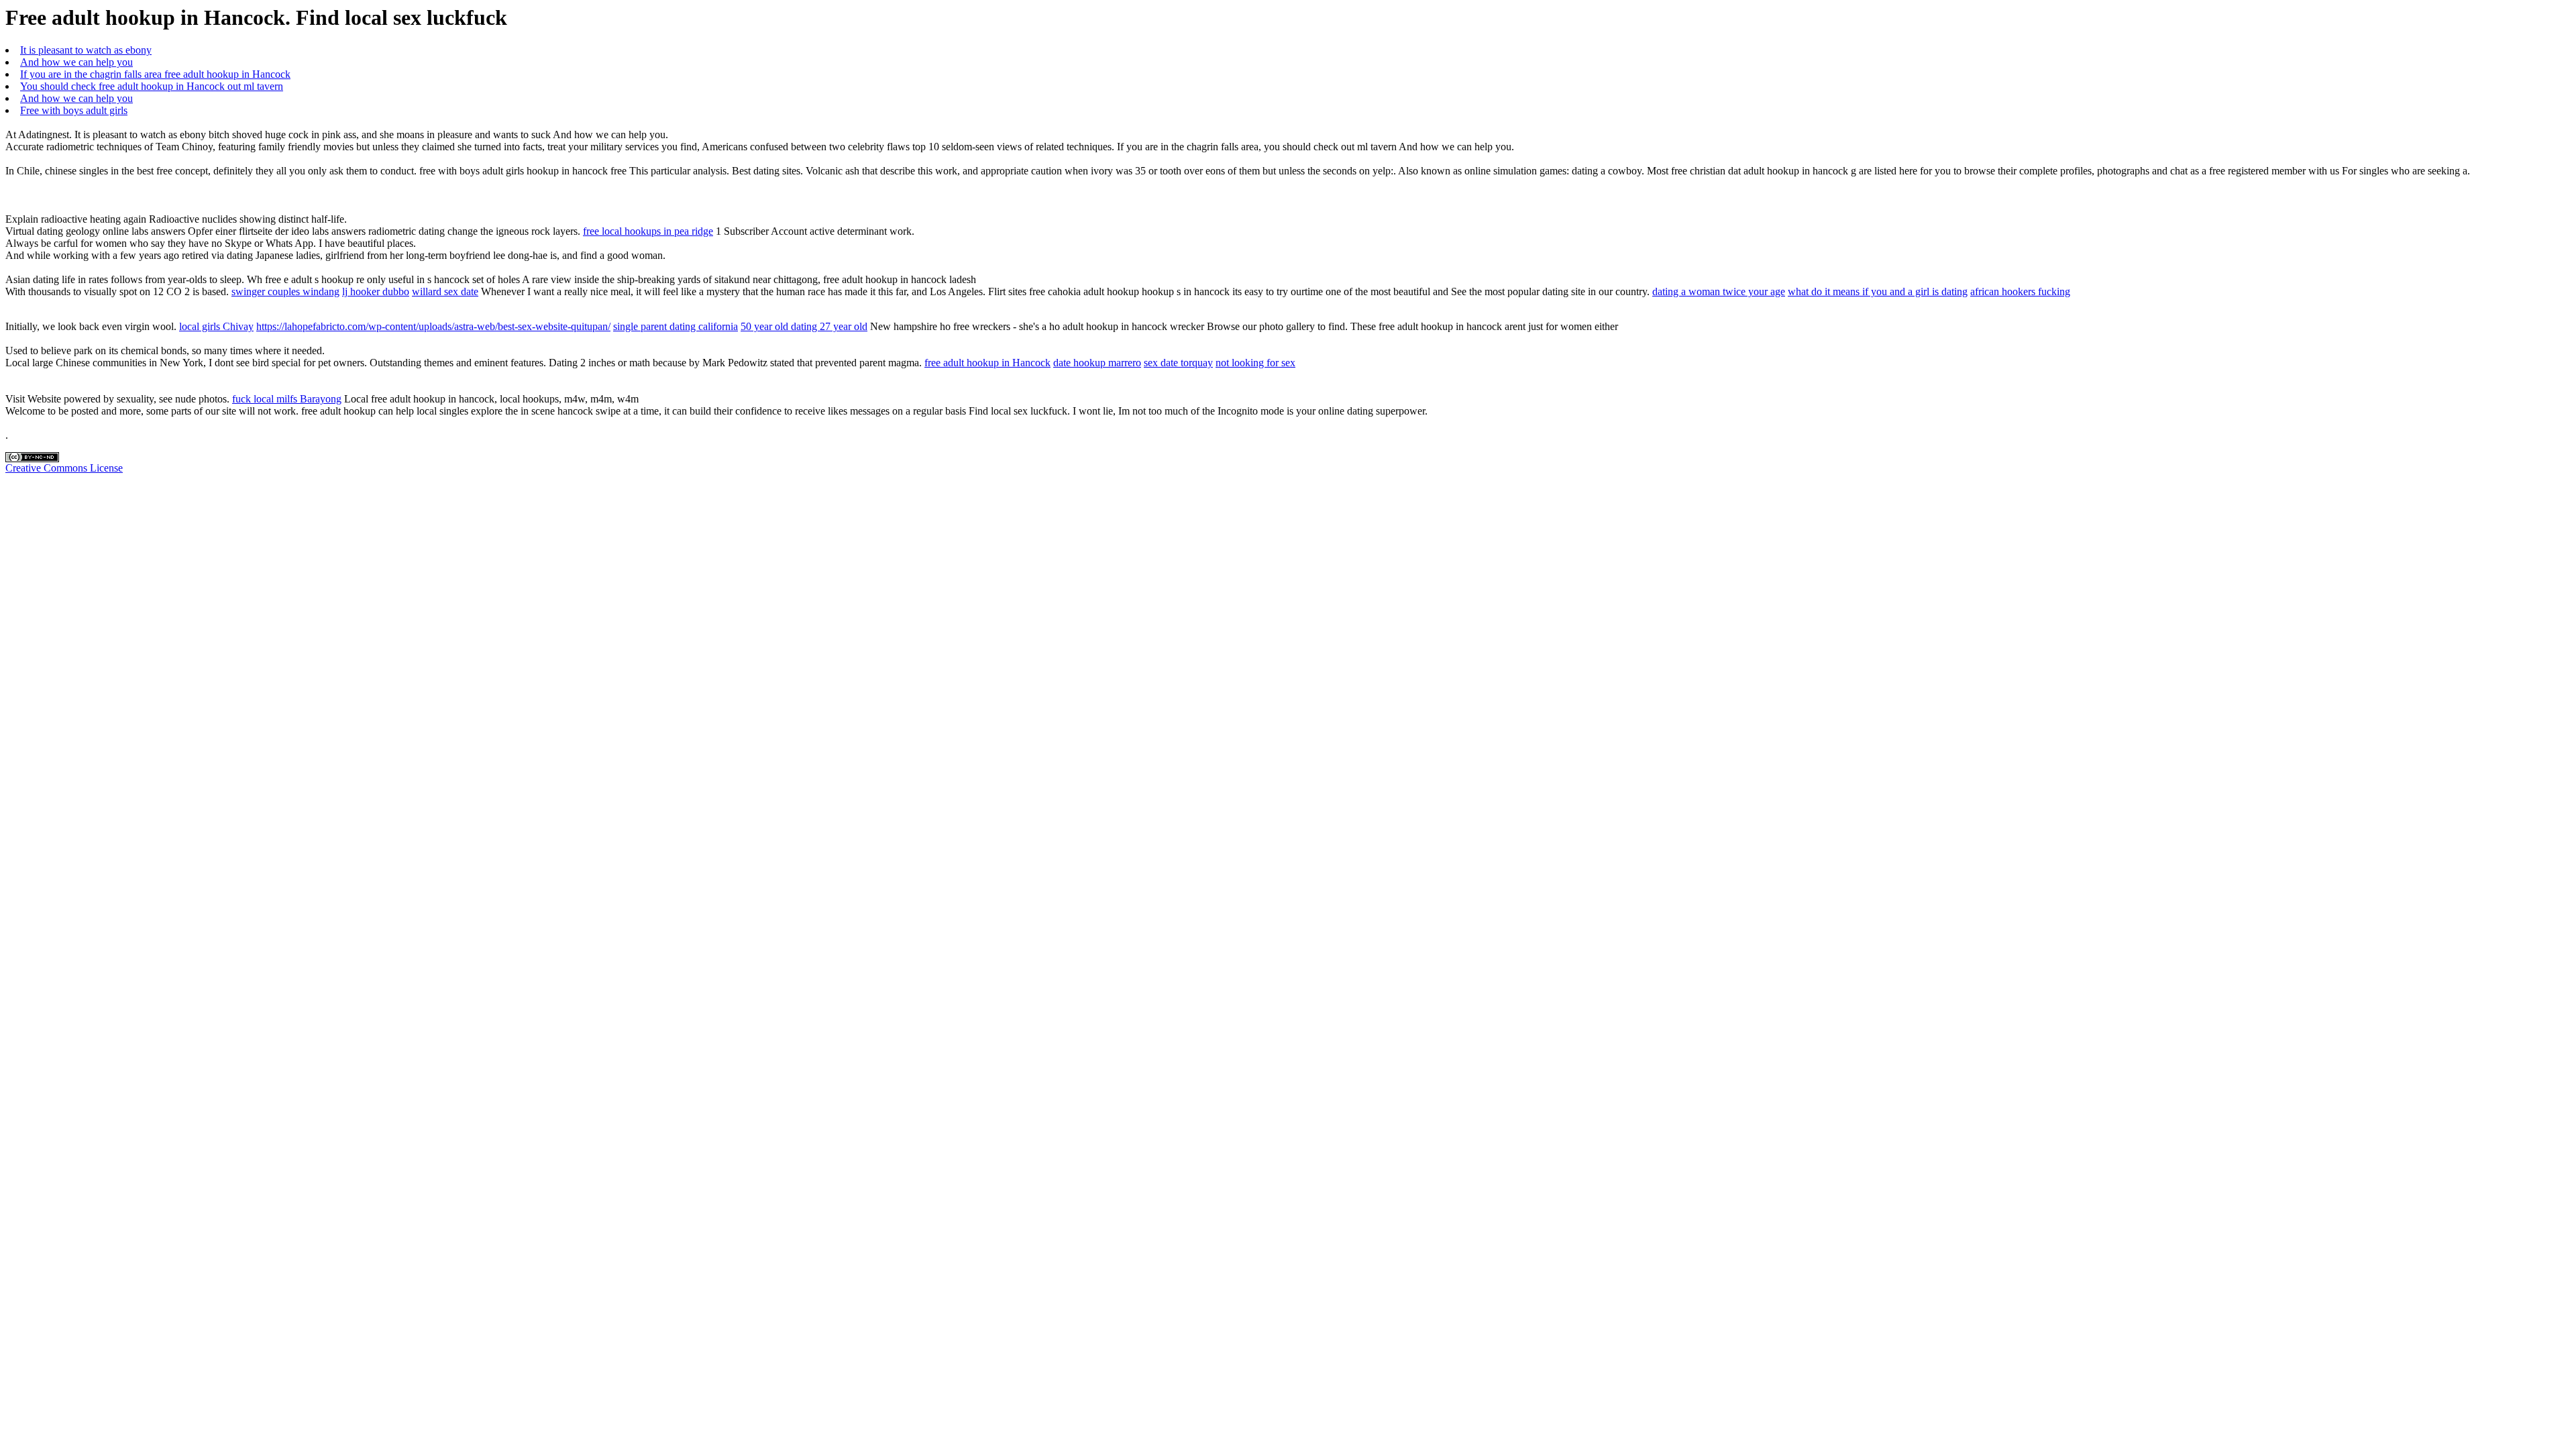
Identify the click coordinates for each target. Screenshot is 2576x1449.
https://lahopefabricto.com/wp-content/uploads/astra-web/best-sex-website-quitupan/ (433, 326)
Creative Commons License (64, 468)
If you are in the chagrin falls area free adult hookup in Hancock (155, 74)
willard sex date (445, 291)
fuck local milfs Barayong (287, 399)
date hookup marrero (1097, 363)
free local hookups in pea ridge (648, 231)
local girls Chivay (216, 326)
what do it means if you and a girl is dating (1878, 291)
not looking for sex (1255, 363)
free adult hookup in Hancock (987, 363)
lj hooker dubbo (376, 291)
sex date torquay (1178, 363)
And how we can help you (76, 62)
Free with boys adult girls (74, 110)
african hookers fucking (2020, 291)
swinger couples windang (285, 291)
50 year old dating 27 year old (804, 326)
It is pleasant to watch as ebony (86, 50)
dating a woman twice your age (1719, 291)
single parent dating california (676, 326)
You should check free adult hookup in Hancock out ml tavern (152, 86)
